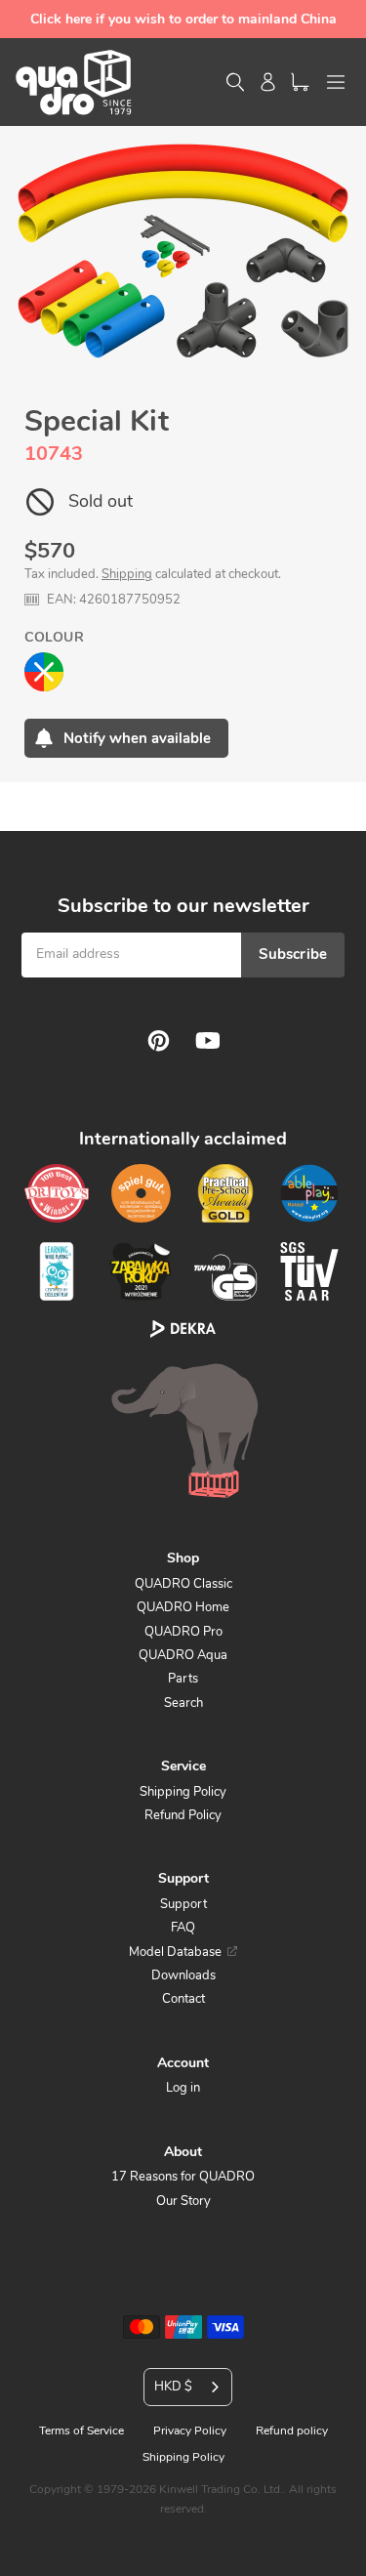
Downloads (183, 1975)
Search (183, 1703)
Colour (54, 637)
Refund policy (292, 2431)
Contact (183, 1999)
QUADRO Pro (183, 1632)
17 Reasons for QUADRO (183, 2177)
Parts (183, 1679)
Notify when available (137, 738)
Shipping (127, 574)
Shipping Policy (183, 1792)
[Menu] (336, 82)
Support (183, 1904)
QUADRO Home (183, 1607)
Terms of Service (81, 2431)
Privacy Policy (190, 2431)
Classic (44, 672)
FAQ (183, 1928)
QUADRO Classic (183, 1584)
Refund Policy (183, 1815)
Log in (183, 2088)
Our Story (183, 2201)
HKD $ (173, 2387)
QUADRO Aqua (183, 1655)
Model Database (175, 1952)
